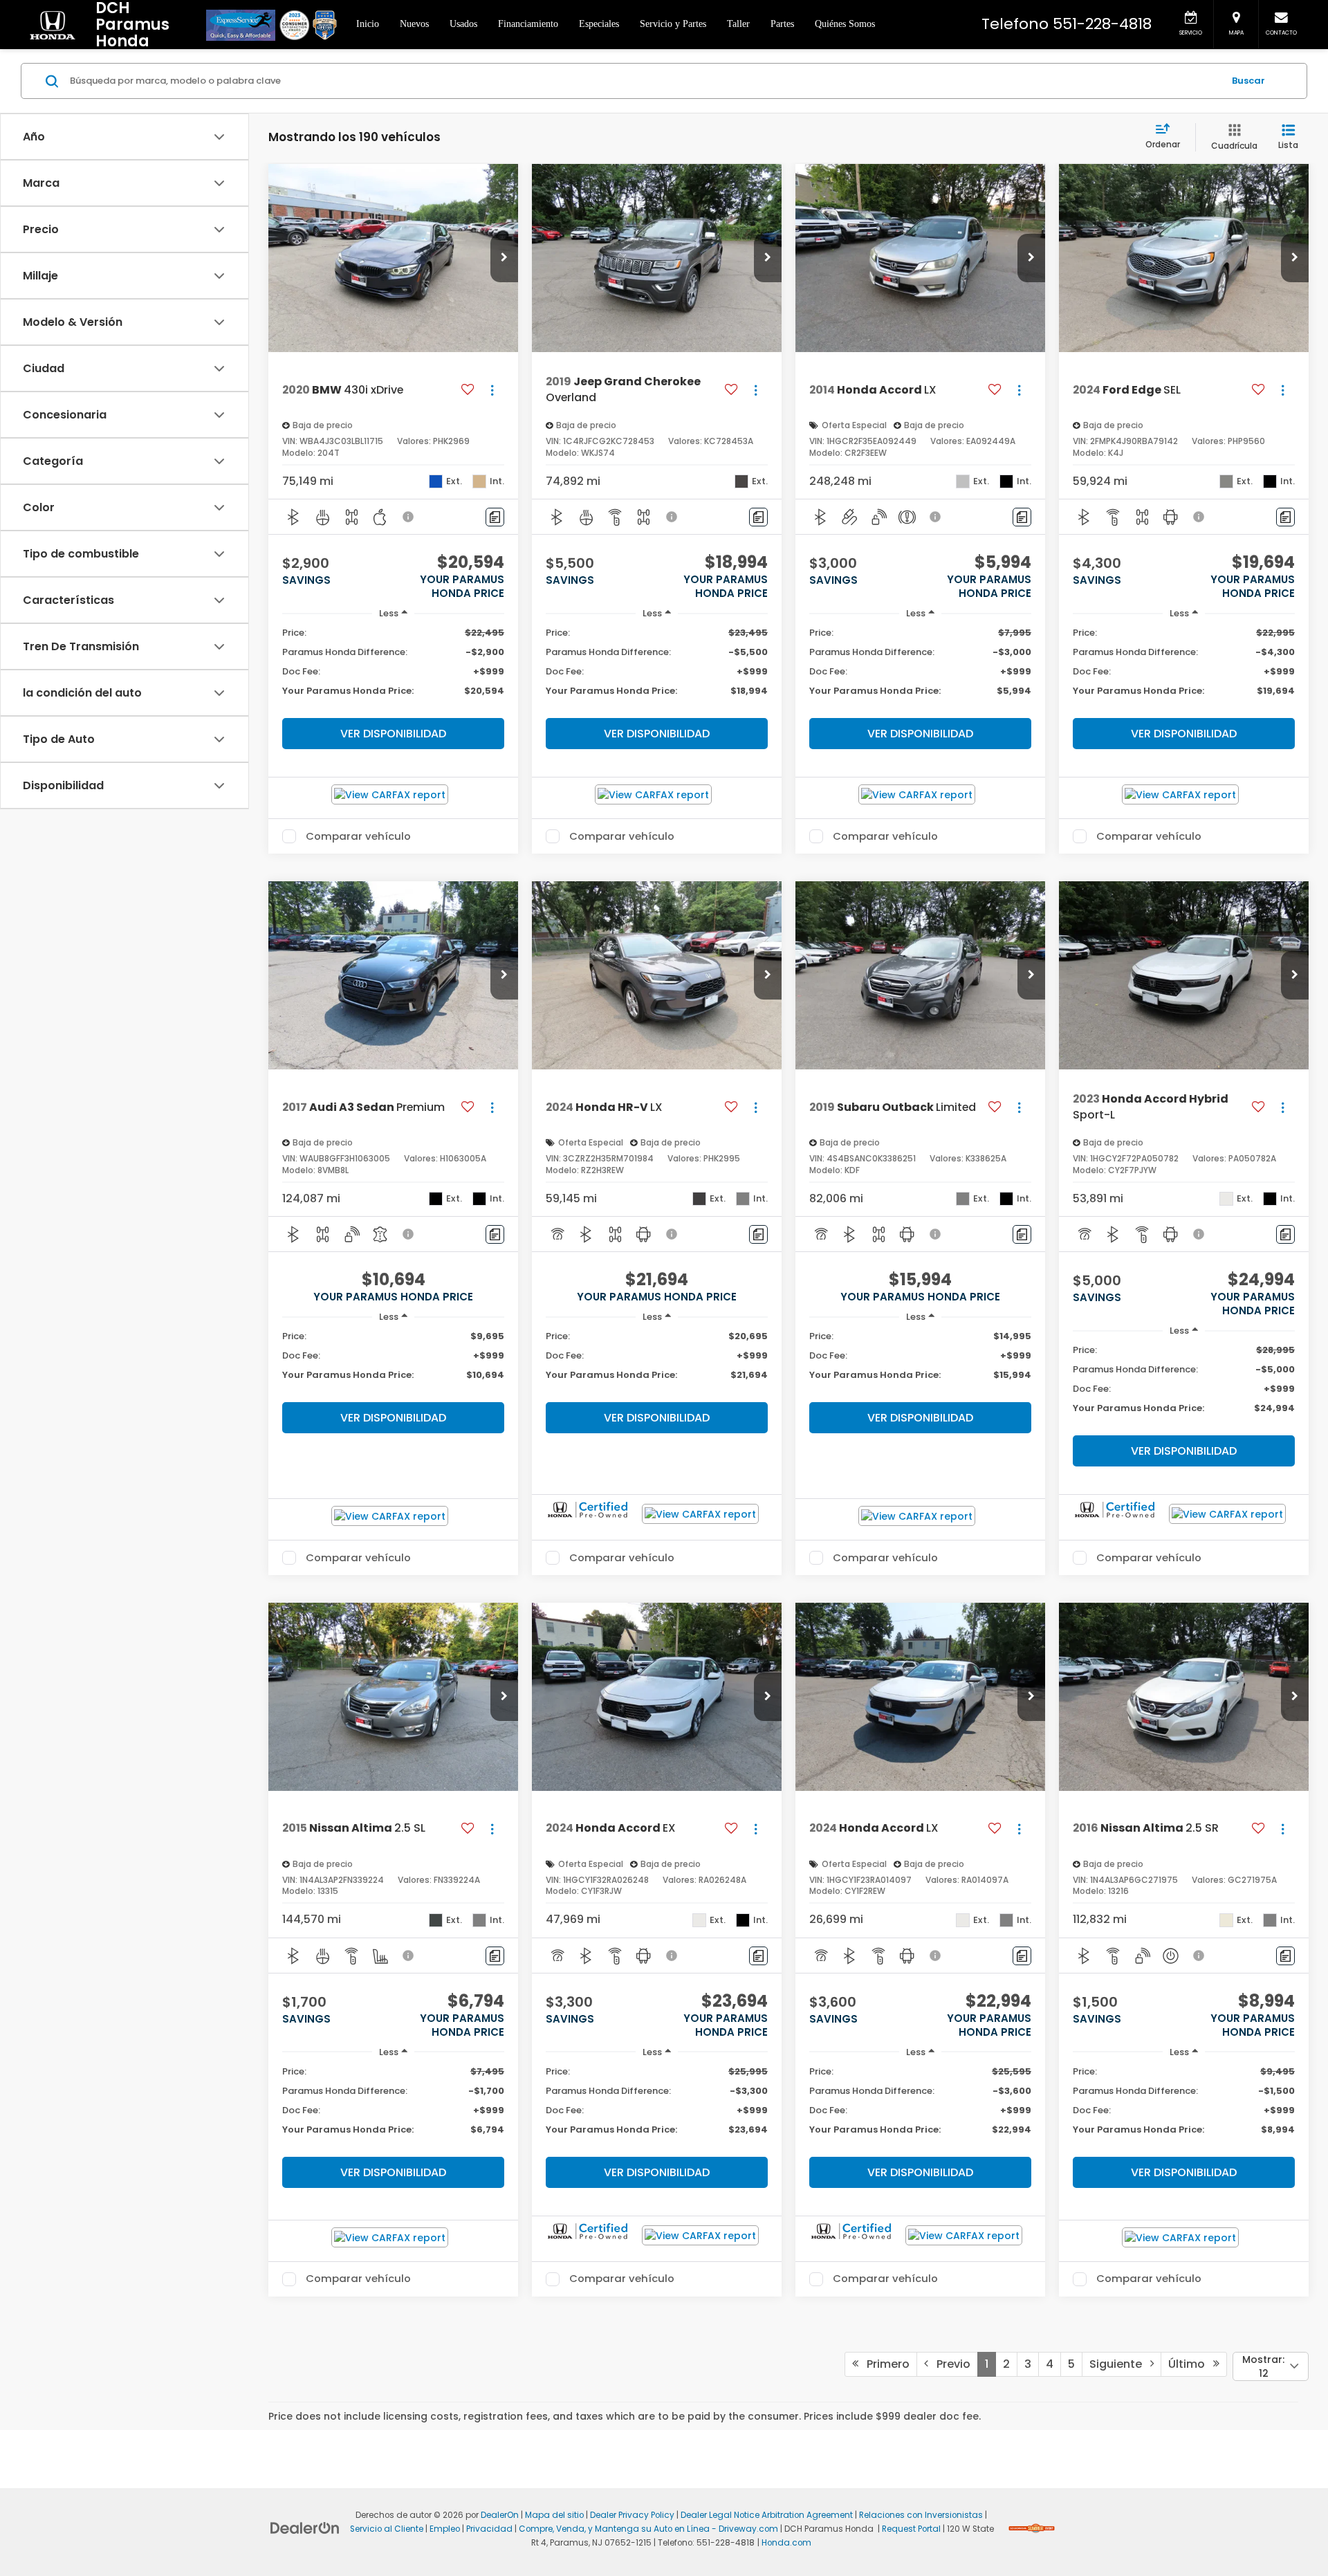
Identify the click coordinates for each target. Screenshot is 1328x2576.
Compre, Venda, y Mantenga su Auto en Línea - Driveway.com (648, 2529)
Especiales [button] (599, 24)
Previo (949, 2364)
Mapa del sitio (554, 2515)
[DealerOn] (305, 2528)
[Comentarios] (495, 517)
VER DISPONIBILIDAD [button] (393, 734)
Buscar (1248, 81)
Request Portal (911, 2529)
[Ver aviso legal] (409, 517)
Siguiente (1120, 2364)
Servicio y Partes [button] (673, 24)
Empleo (445, 2529)
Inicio (368, 24)
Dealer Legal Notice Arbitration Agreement (767, 2515)
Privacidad (489, 2529)
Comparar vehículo (358, 836)
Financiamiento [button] (528, 24)
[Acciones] (492, 390)
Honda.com (786, 2543)
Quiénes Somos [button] (845, 24)
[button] (504, 258)
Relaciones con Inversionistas (921, 2515)
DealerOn (500, 2515)
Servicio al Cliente (387, 2529)
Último (1191, 2364)
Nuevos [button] (414, 24)
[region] (393, 669)
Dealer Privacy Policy (632, 2515)
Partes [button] (782, 24)
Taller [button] (738, 24)
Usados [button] (463, 24)
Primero (884, 2364)
